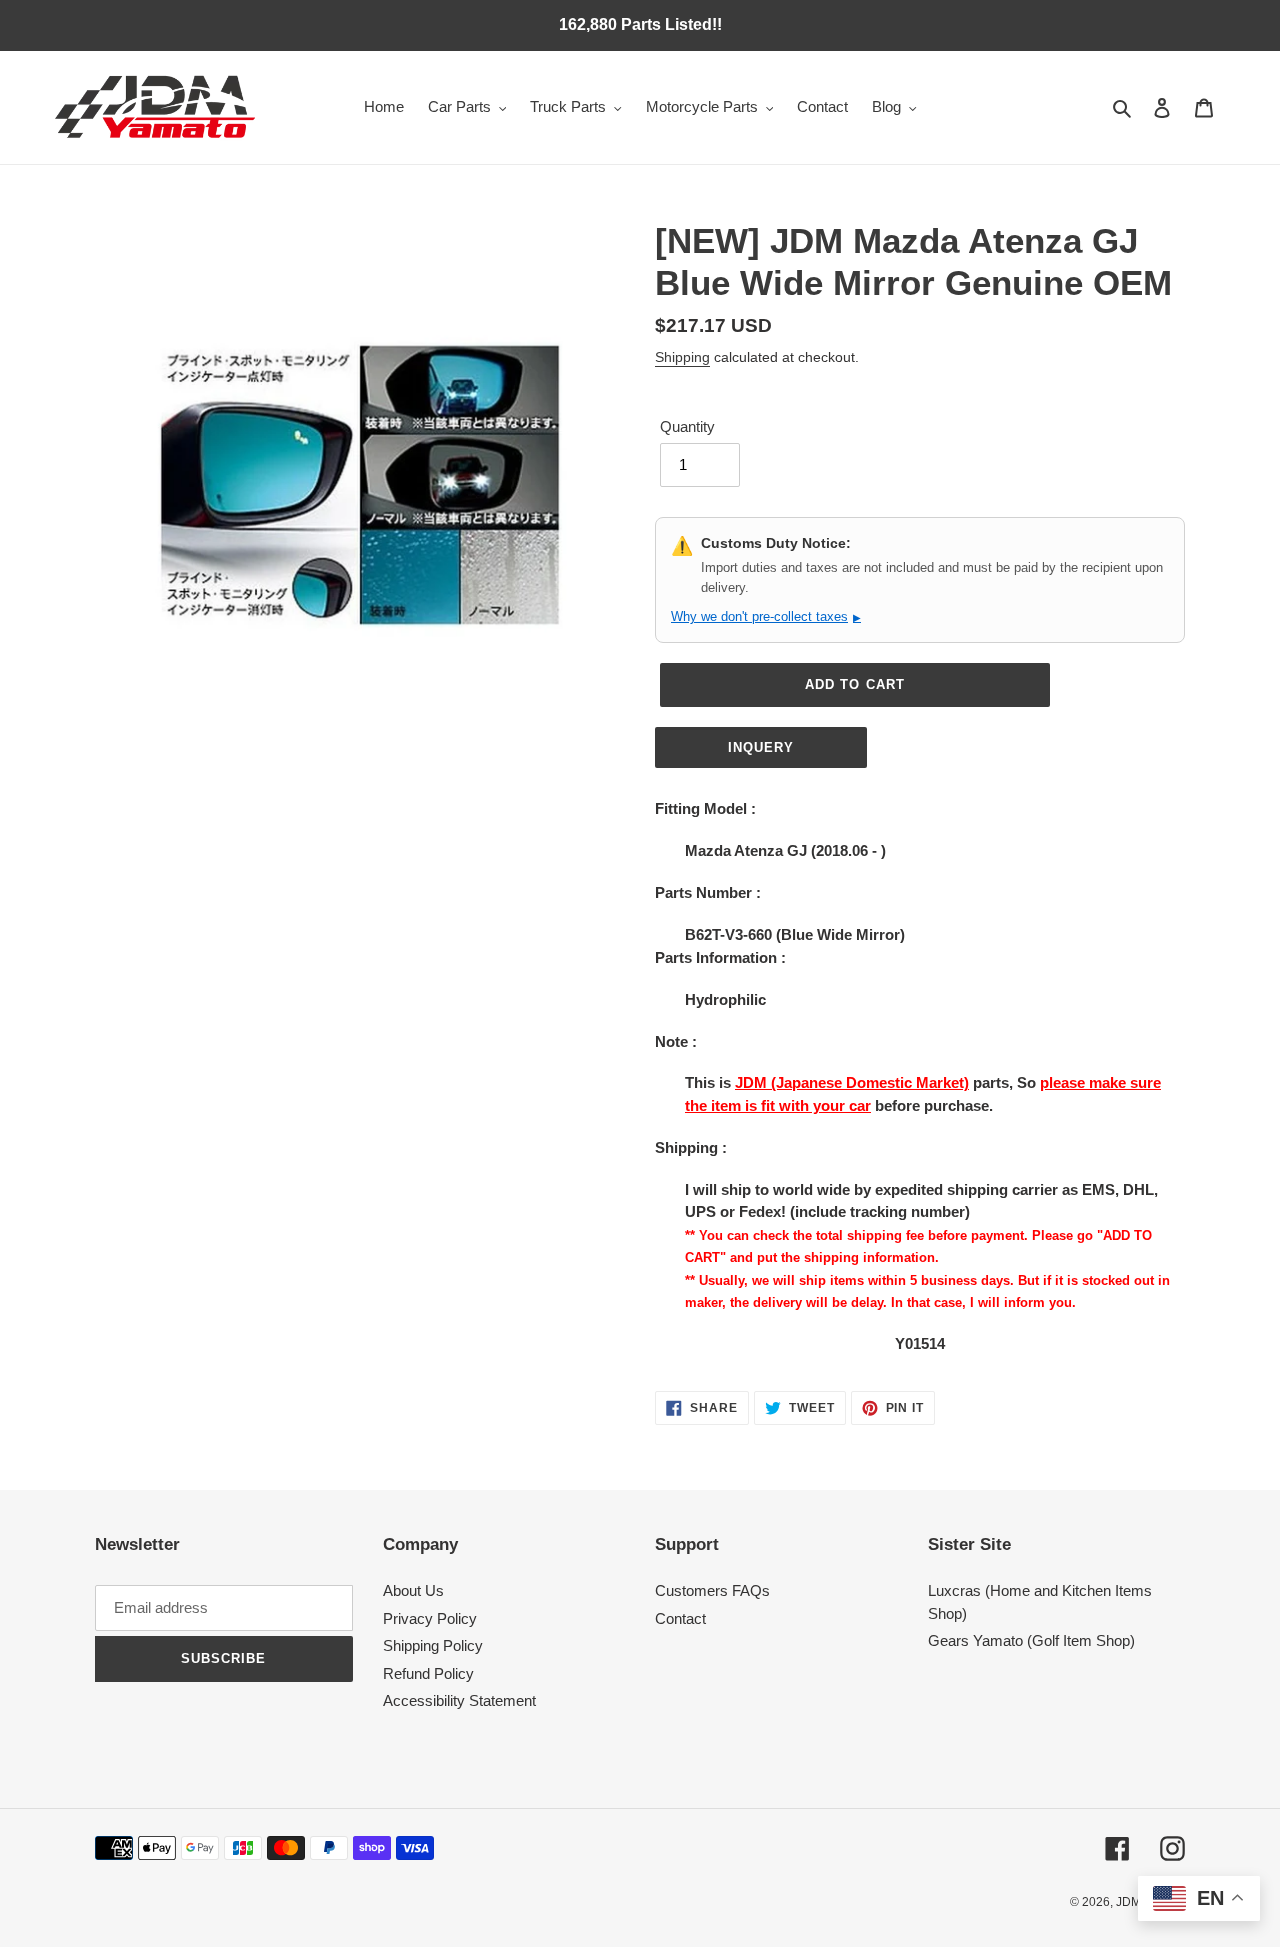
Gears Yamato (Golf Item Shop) (1031, 1640)
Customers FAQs (712, 1590)
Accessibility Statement (459, 1700)
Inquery (761, 747)
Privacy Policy (430, 1618)
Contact (680, 1618)
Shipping (682, 357)
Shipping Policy (433, 1645)
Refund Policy (428, 1673)
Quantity (687, 426)
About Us (413, 1590)
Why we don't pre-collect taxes (766, 616)
